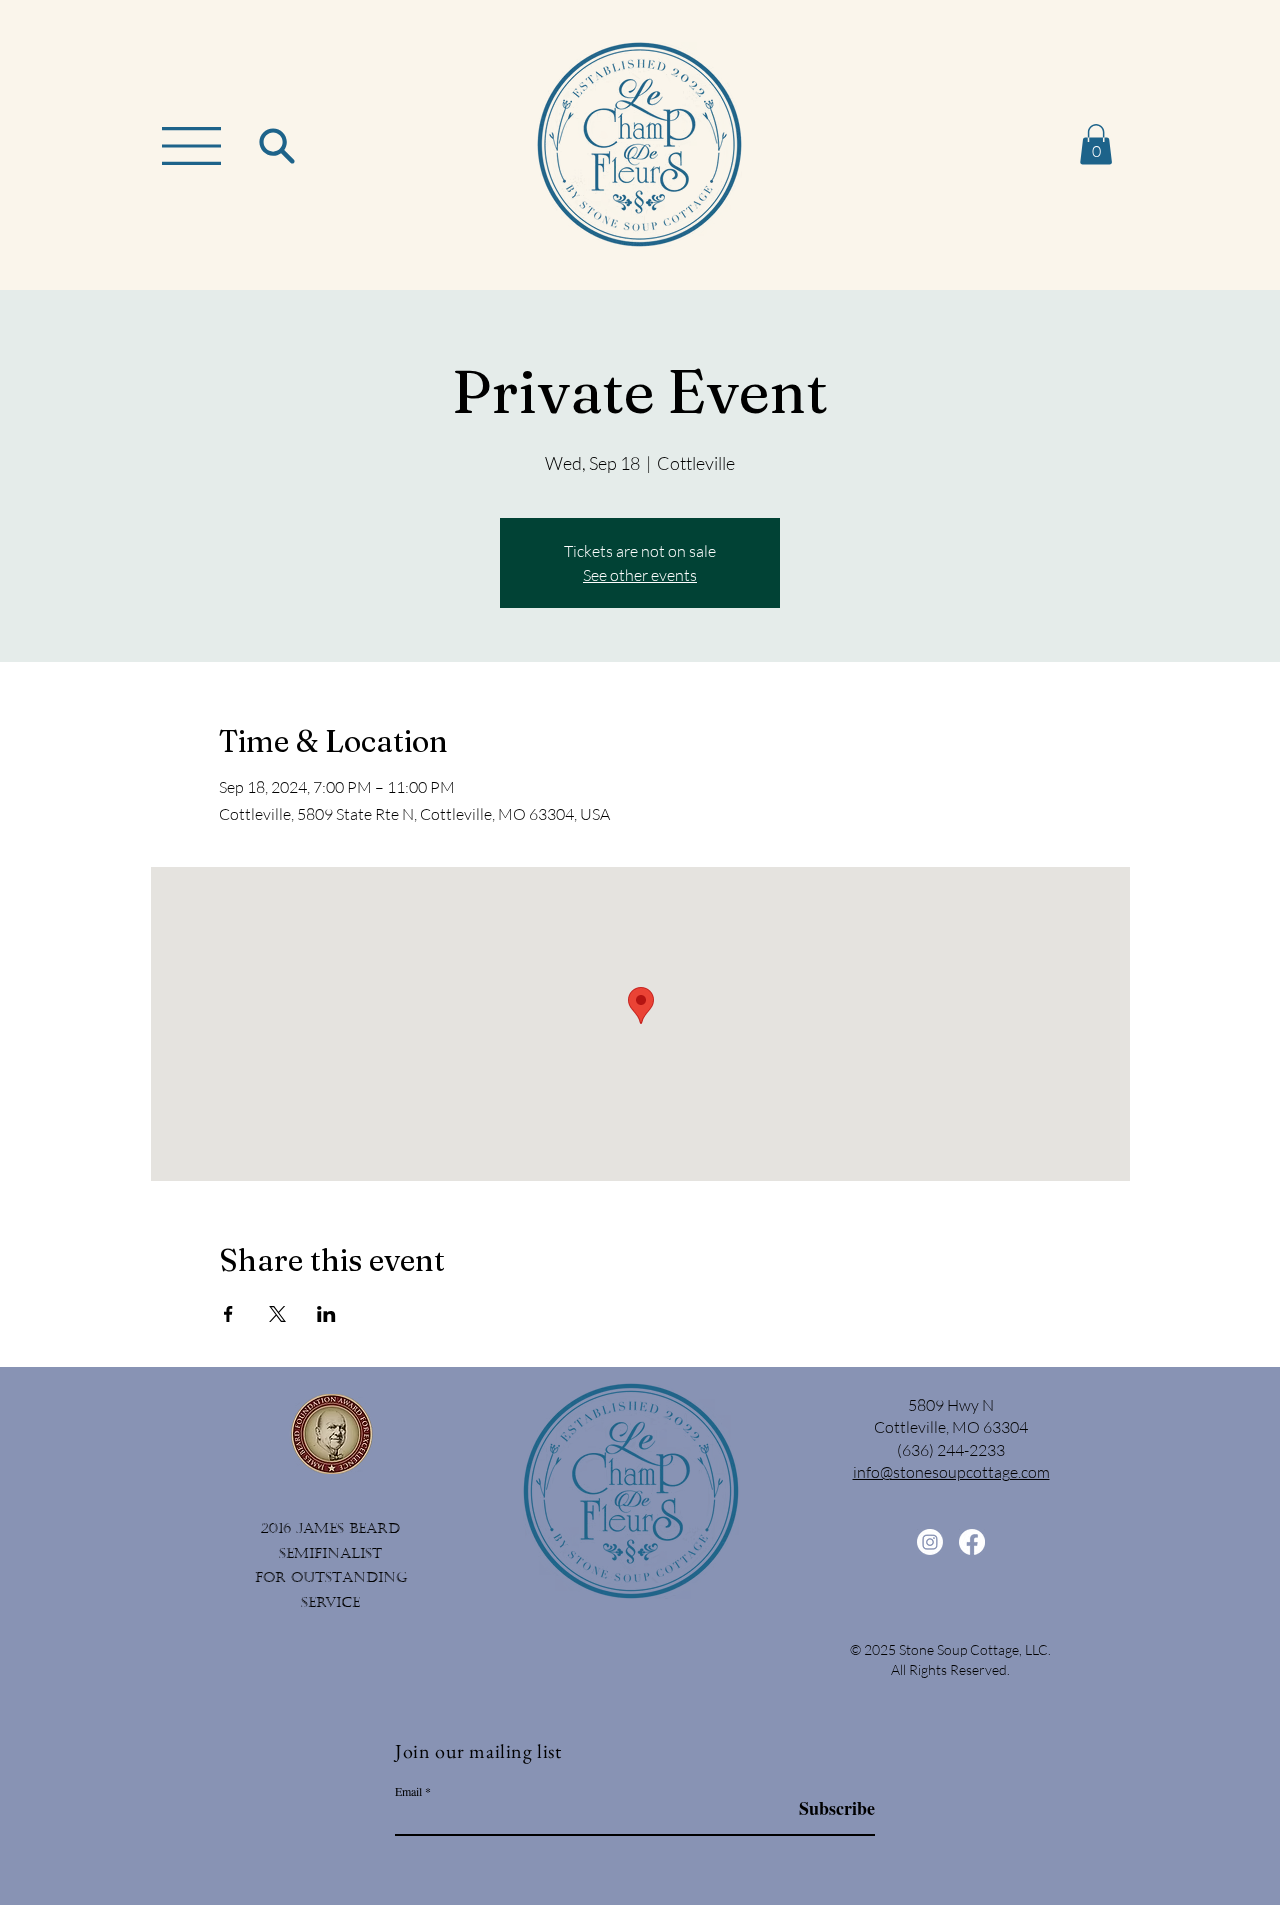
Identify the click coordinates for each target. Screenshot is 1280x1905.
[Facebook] (972, 1542)
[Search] (276, 145)
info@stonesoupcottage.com (951, 1472)
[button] (191, 146)
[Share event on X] (277, 1314)
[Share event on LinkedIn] (326, 1314)
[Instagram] (930, 1542)
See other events (640, 575)
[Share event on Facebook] (228, 1314)
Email (408, 1791)
